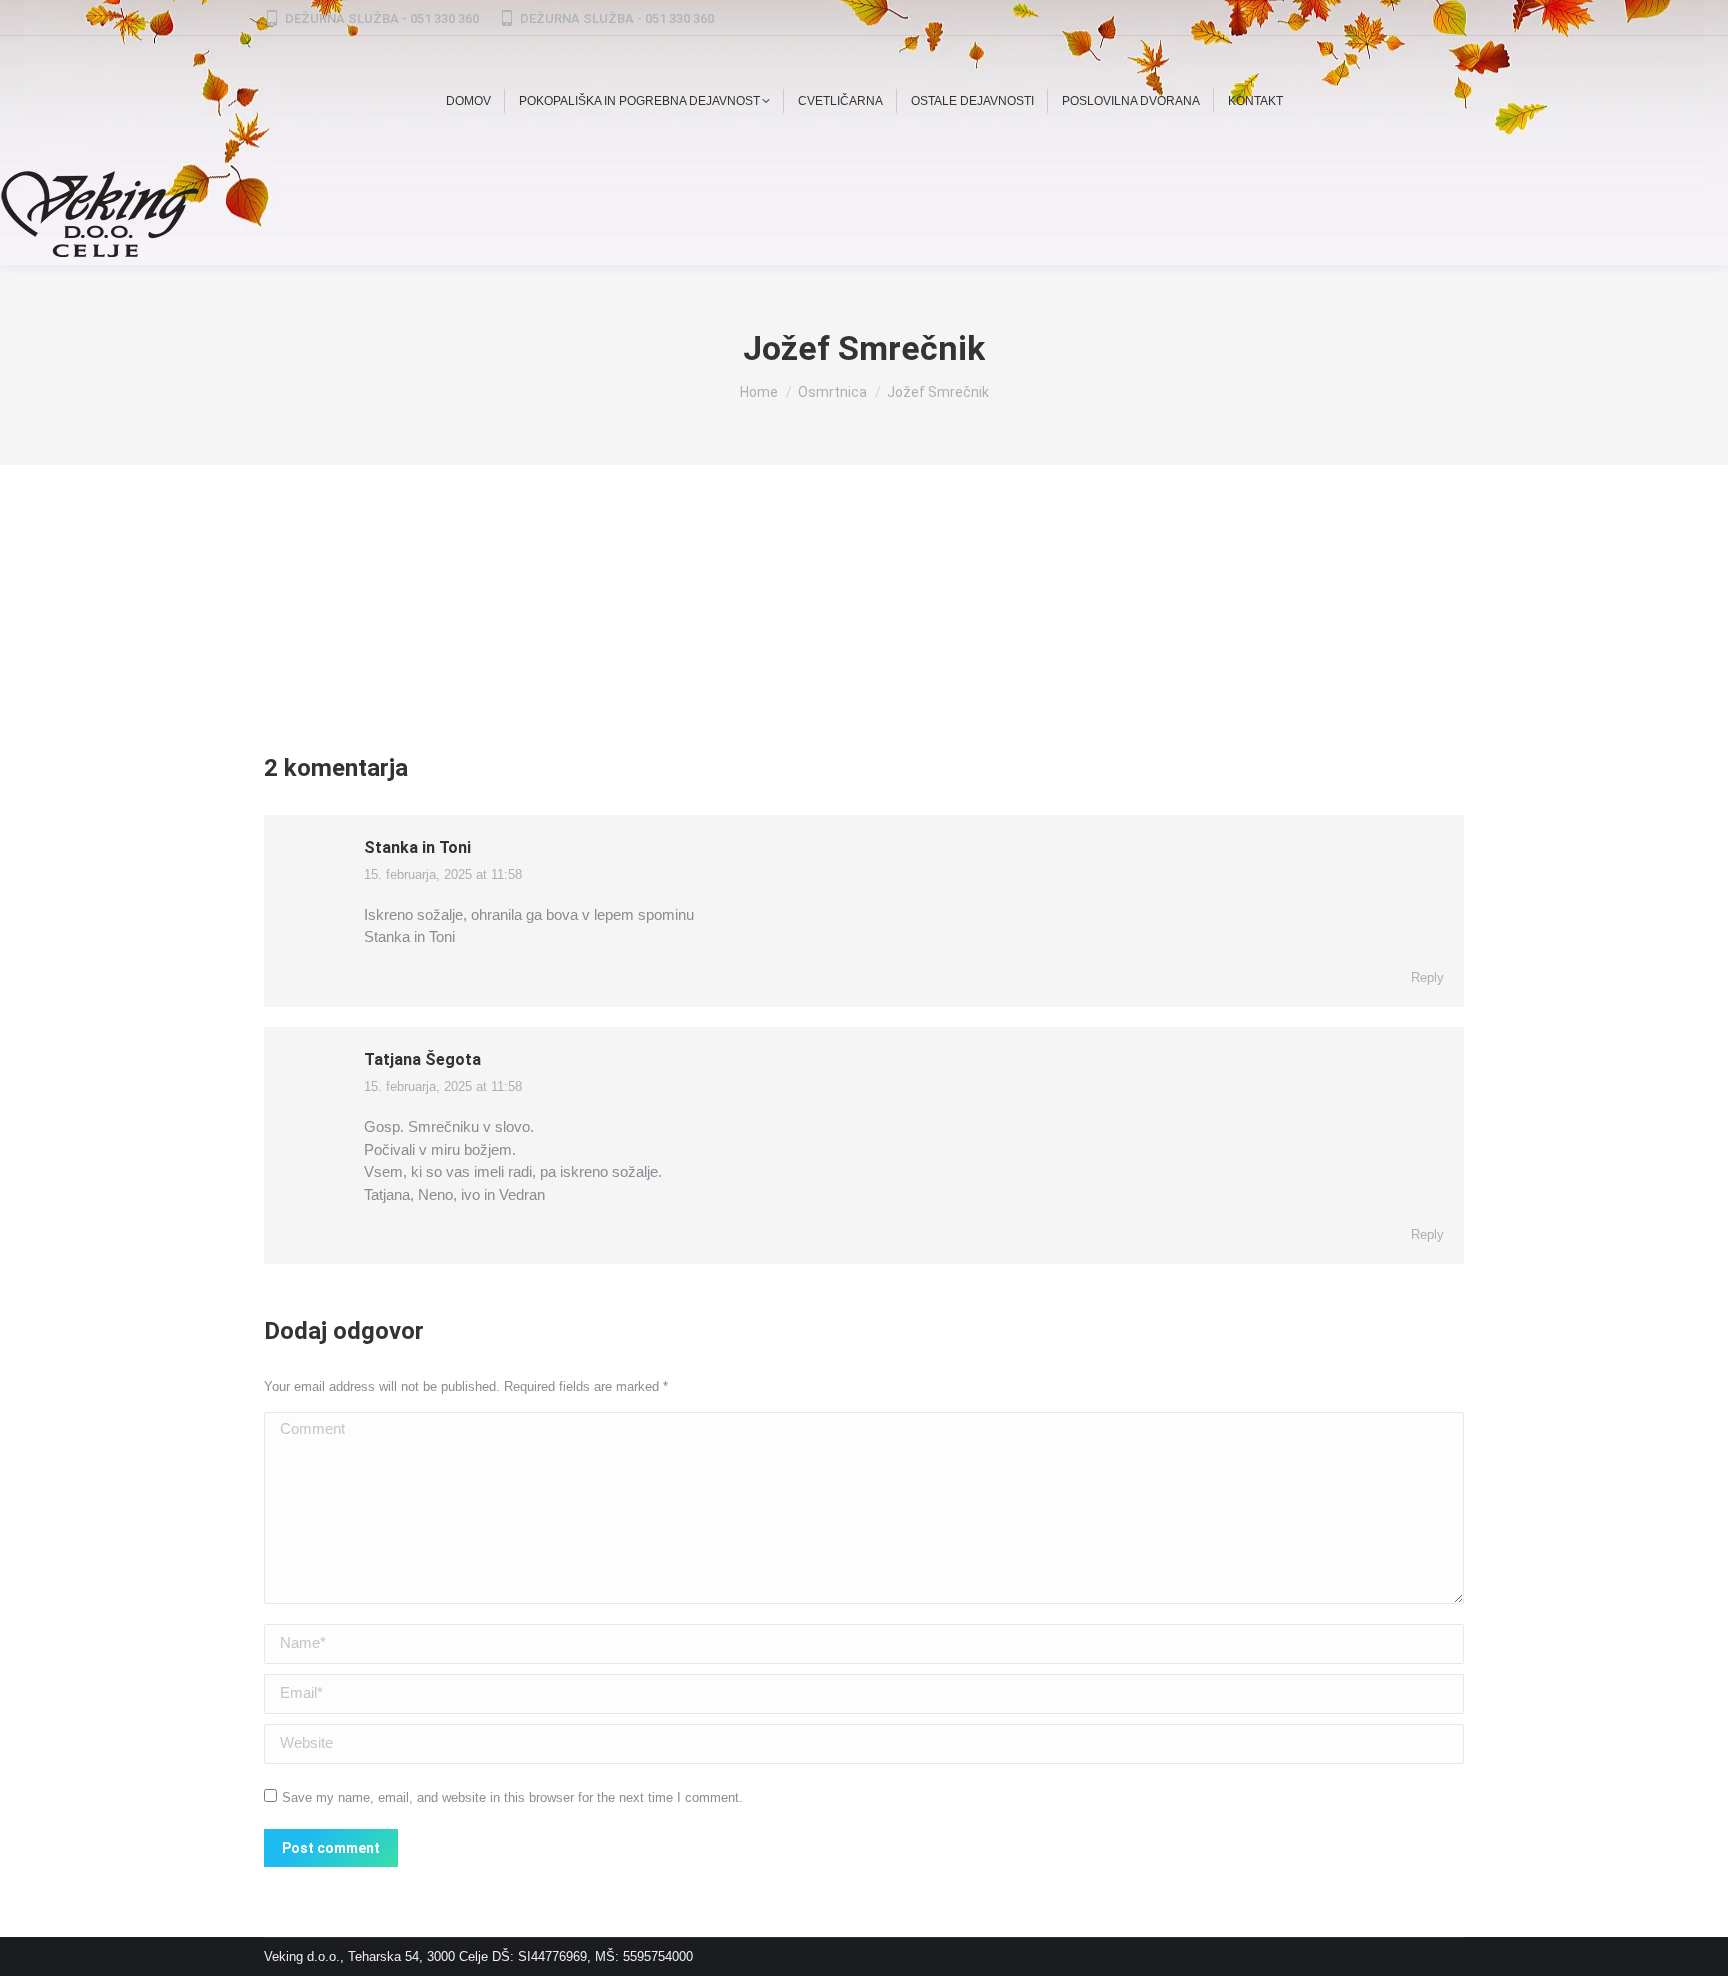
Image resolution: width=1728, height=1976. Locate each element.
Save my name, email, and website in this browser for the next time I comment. (512, 1797)
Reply (1427, 977)
